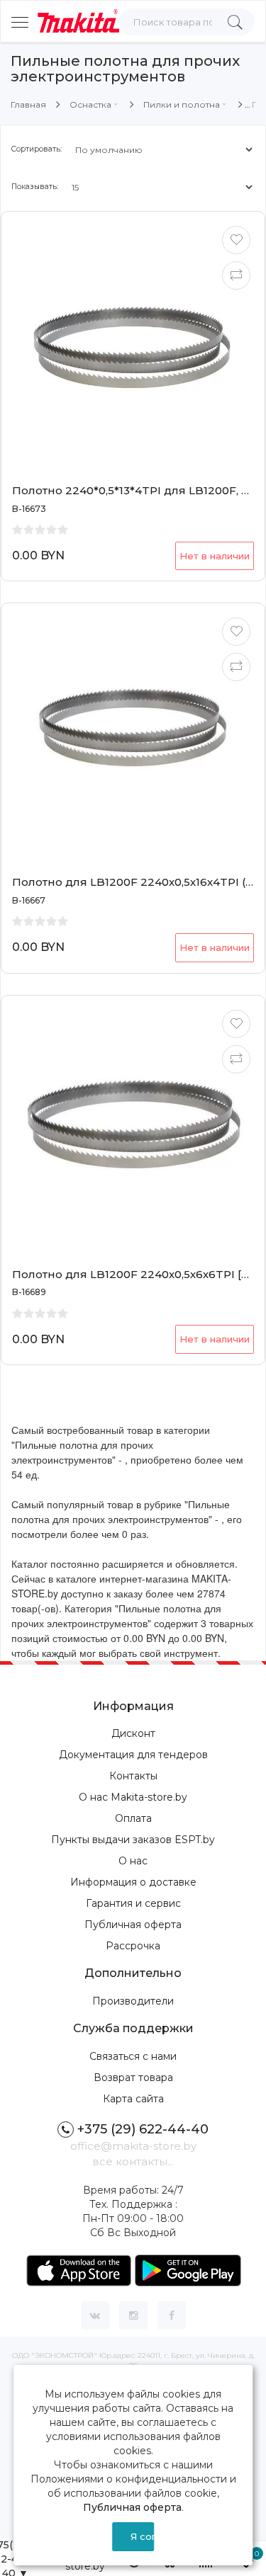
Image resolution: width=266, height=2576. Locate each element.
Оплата (133, 1818)
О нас (133, 1861)
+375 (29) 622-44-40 (143, 2129)
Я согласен (143, 2536)
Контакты (133, 1776)
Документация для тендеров (133, 1755)
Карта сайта (133, 2099)
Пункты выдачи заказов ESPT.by (133, 1840)
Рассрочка (133, 1946)
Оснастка (90, 104)
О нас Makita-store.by (133, 1797)
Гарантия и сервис (133, 1903)
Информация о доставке (133, 1882)
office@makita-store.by (133, 2146)
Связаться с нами (133, 2056)
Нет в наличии (215, 556)
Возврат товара (133, 2078)
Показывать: (35, 187)
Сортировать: (37, 149)
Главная (28, 104)
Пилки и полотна (182, 104)
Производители (133, 2001)
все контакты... (133, 2161)
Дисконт (133, 1733)
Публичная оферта (133, 1925)
